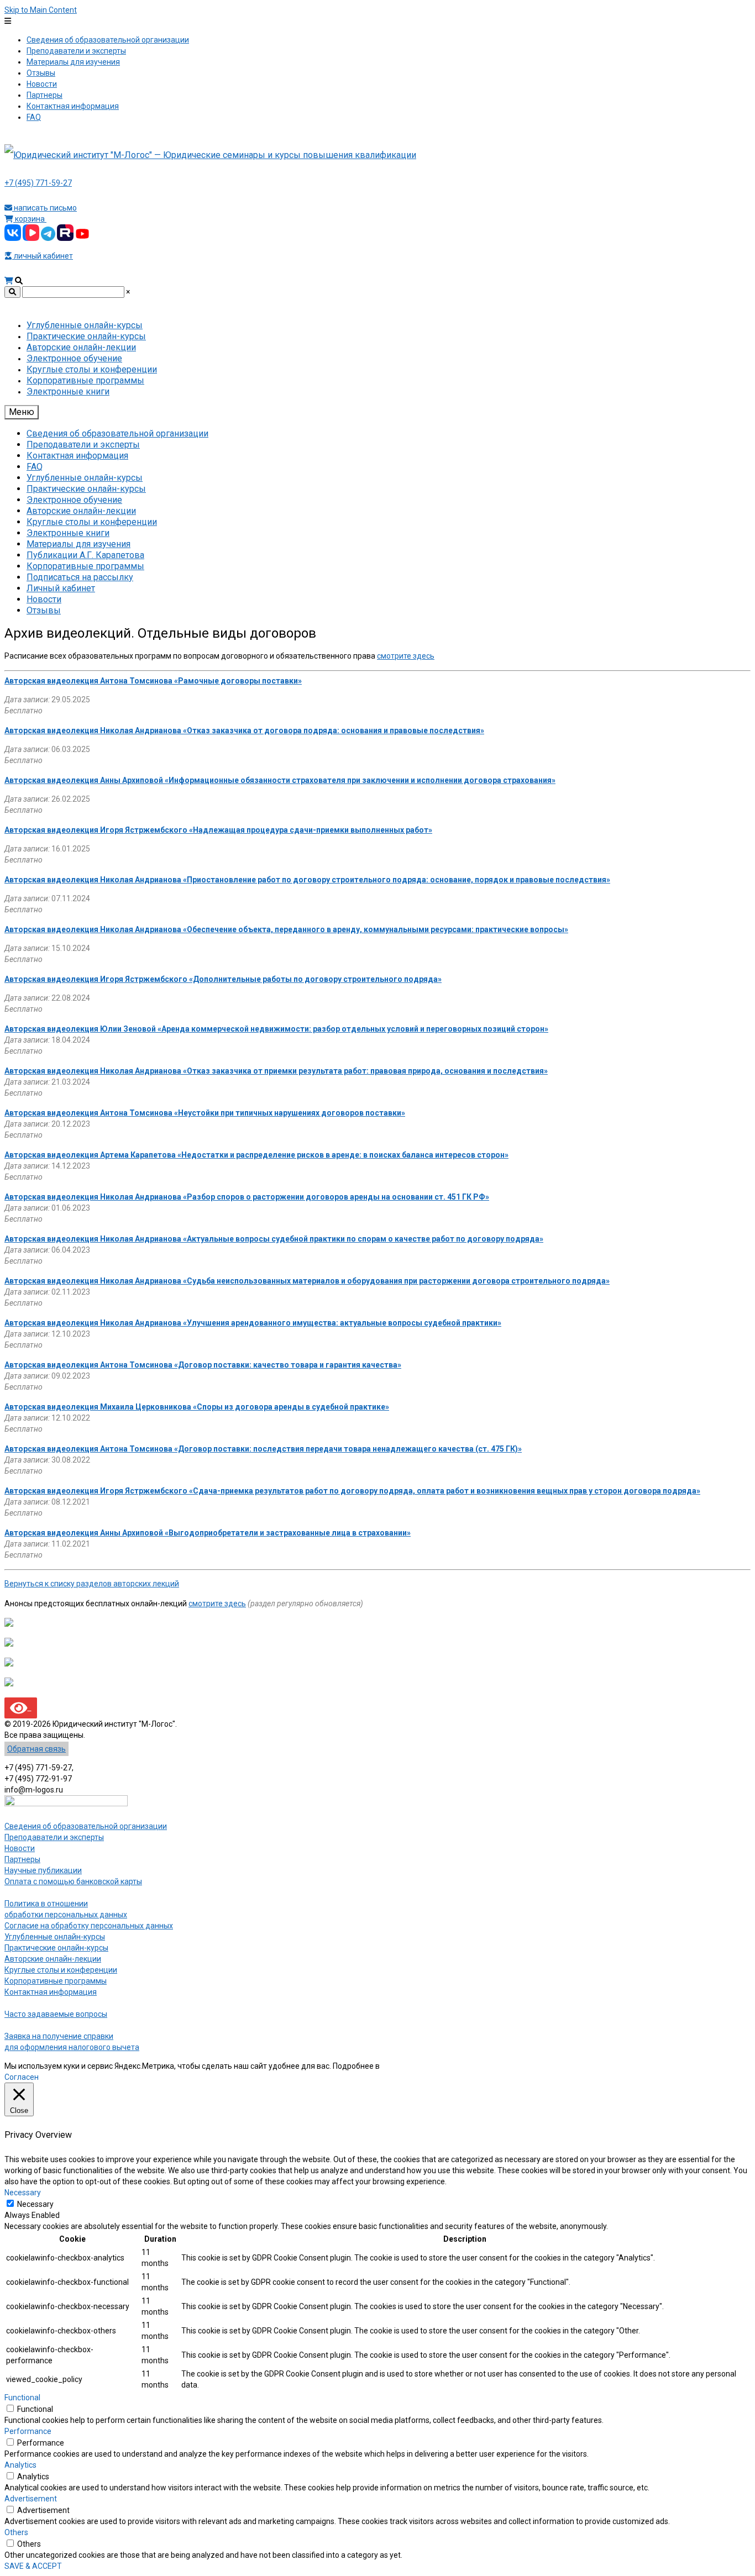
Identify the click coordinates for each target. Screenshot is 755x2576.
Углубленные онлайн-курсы (55, 1937)
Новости (20, 1848)
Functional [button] (22, 2398)
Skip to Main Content (41, 10)
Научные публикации (43, 1870)
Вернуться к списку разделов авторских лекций (92, 1584)
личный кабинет (43, 256)
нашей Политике (411, 2066)
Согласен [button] (22, 2077)
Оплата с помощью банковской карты (73, 1881)
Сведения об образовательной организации (86, 1826)
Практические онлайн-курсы (56, 1948)
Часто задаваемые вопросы (56, 2014)
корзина (30, 219)
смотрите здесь (406, 656)
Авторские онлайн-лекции (53, 1959)
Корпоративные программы (56, 1981)
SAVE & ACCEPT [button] (33, 2566)
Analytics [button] (20, 2465)
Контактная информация (51, 1992)
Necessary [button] (23, 2193)
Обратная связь (36, 1749)
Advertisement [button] (31, 2499)
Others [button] (16, 2532)
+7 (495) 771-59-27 (38, 183)
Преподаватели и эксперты (54, 1837)
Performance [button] (28, 2431)
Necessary (35, 2204)
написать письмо (44, 208)
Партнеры (22, 1859)
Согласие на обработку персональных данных (89, 1926)
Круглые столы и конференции (61, 1970)
